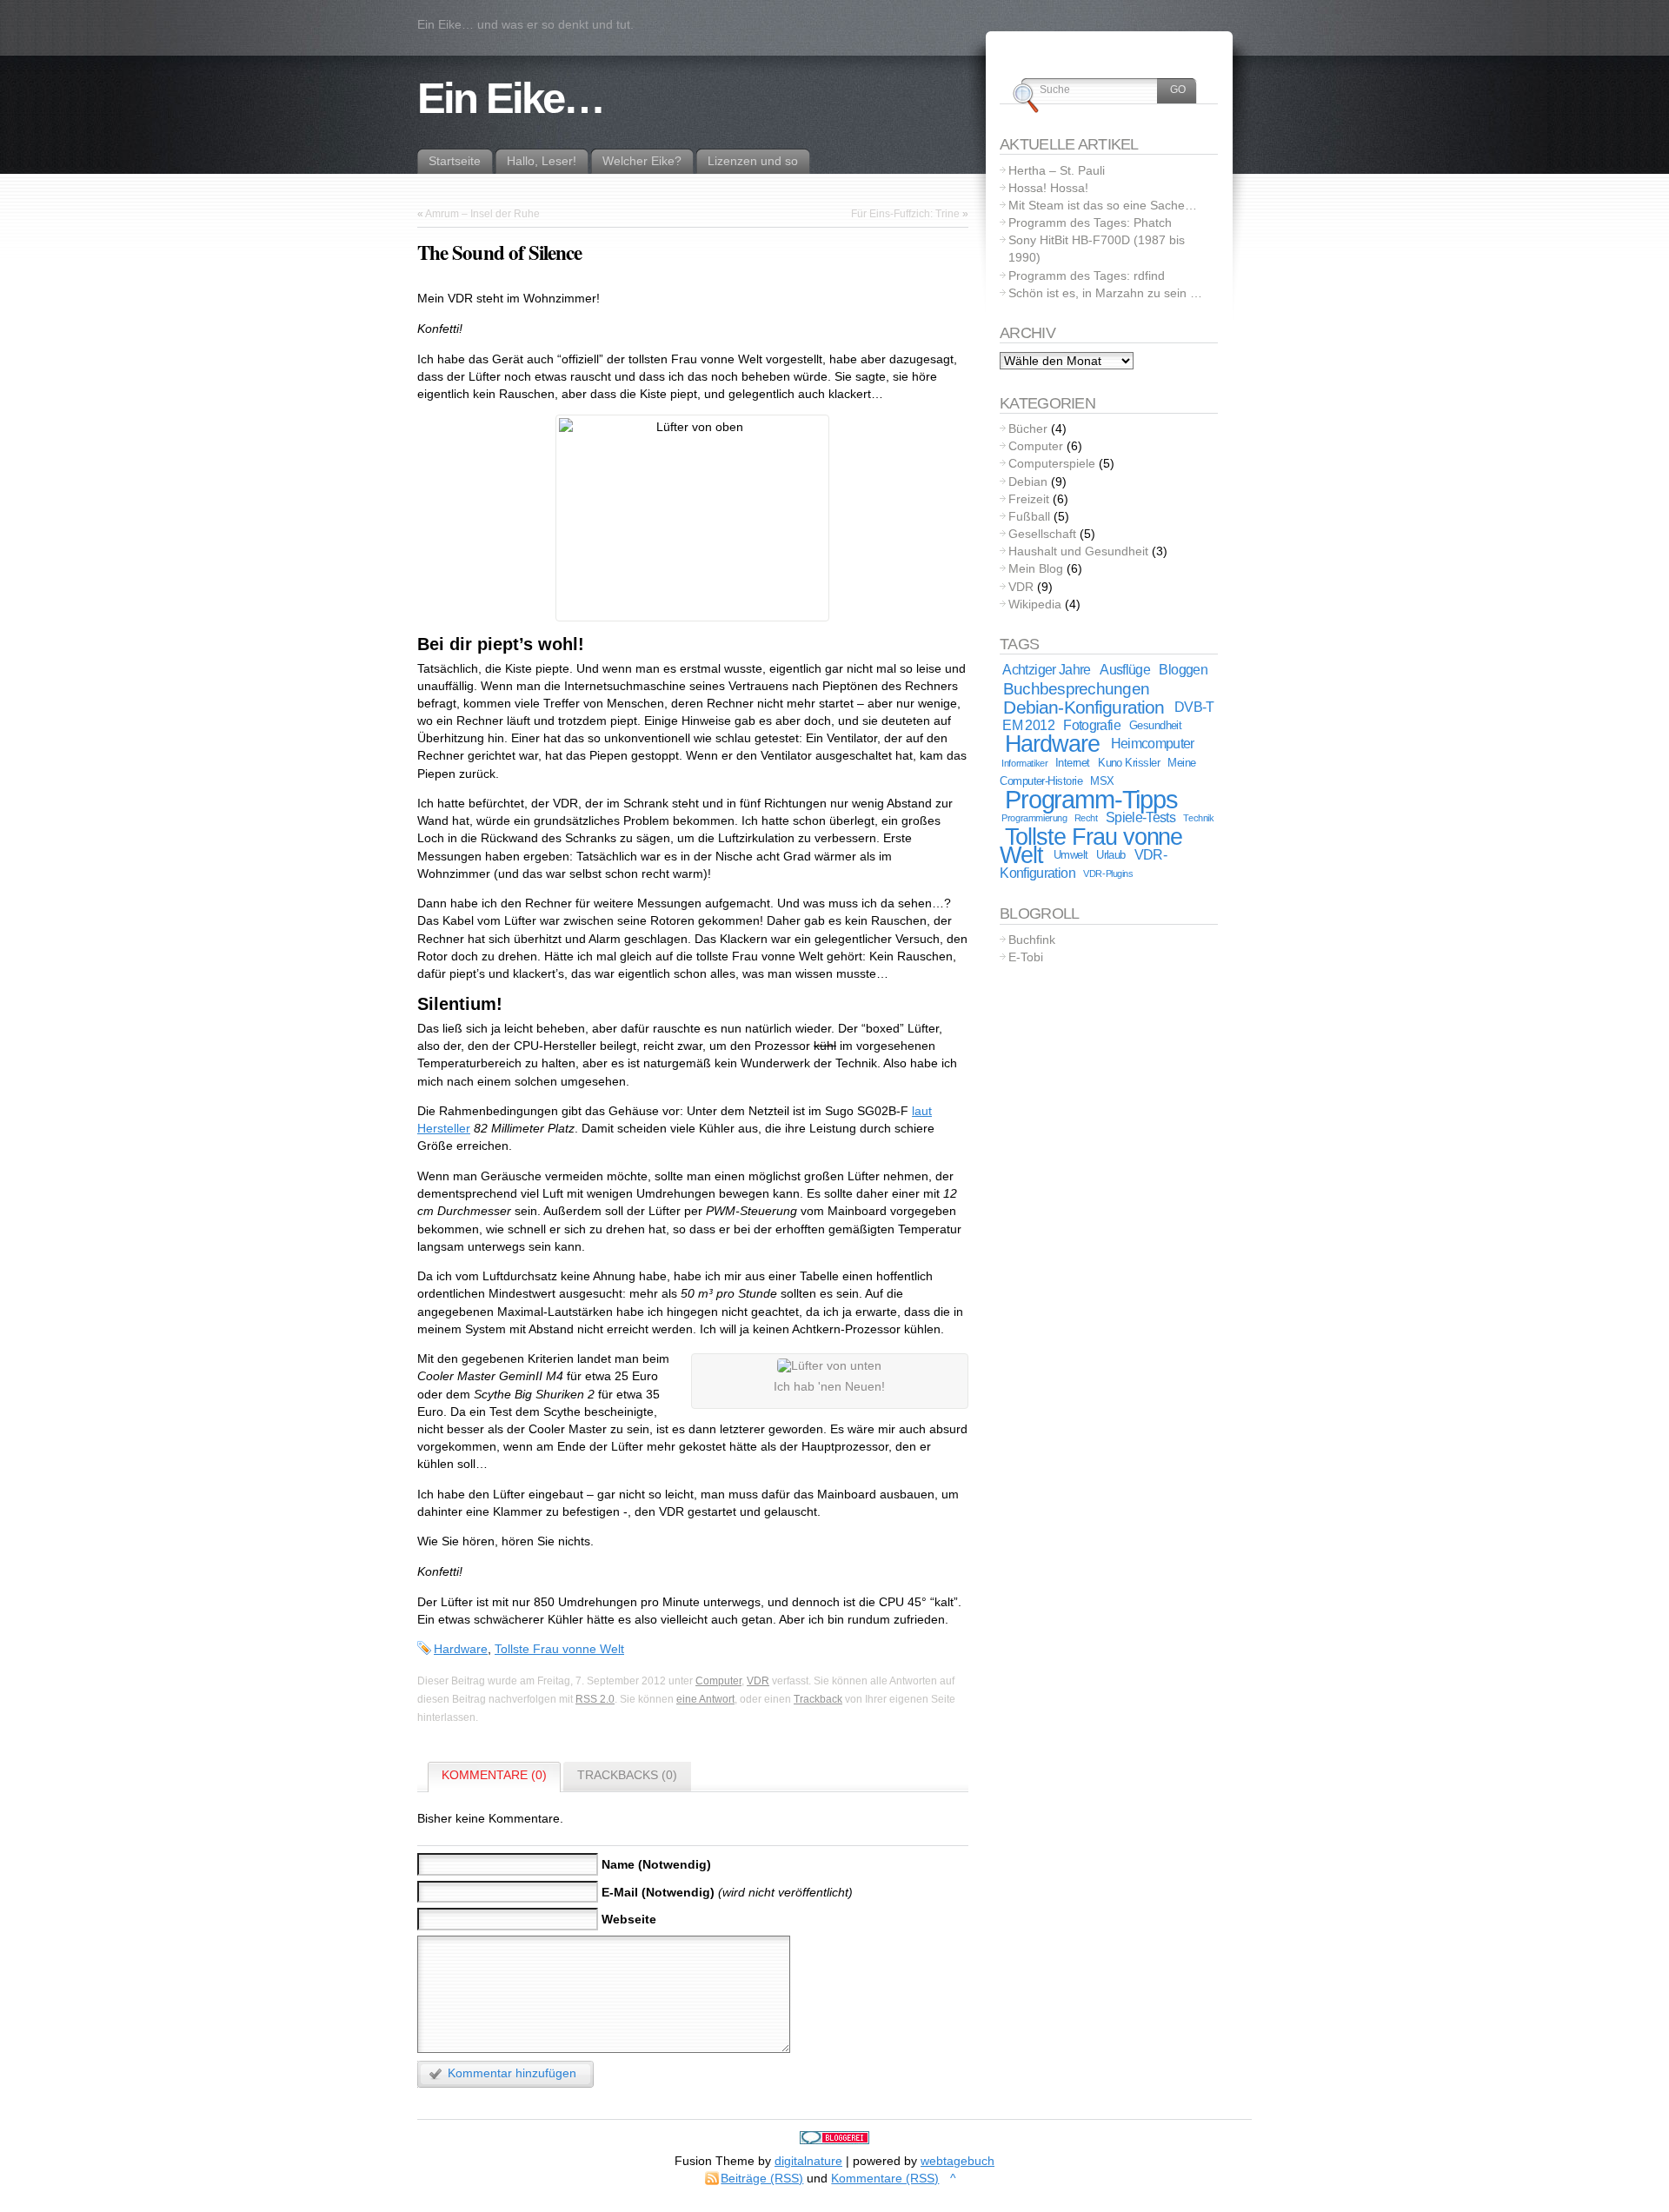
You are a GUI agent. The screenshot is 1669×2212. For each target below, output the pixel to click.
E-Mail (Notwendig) (658, 1891)
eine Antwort (705, 1699)
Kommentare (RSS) (885, 2178)
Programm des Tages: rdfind (1087, 276)
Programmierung (1034, 818)
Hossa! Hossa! (1048, 188)
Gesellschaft (1042, 534)
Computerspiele (1052, 463)
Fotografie (1092, 725)
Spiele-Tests (1140, 817)
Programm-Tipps (1091, 799)
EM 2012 (1028, 725)
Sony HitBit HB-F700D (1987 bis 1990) (1097, 249)
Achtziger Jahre (1046, 670)
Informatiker (1024, 763)
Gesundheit (1156, 725)
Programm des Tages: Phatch (1090, 223)
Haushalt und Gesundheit (1078, 551)
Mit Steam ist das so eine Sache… (1103, 205)
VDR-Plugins (1108, 874)
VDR (758, 1681)
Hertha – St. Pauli (1057, 170)
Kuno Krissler (1129, 763)
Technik (1198, 818)
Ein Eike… (511, 98)
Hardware (461, 1649)
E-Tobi (1026, 957)
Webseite (629, 1919)
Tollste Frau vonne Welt (559, 1649)
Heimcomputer (1153, 744)
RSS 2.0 (595, 1699)
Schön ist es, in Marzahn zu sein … (1105, 293)
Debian (1028, 482)
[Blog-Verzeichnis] (834, 2140)
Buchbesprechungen (1076, 689)
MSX (1102, 781)
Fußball (1029, 516)
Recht (1086, 818)
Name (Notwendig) (656, 1864)
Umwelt (1071, 855)
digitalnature (808, 2161)
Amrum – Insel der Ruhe (482, 214)
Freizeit (1029, 499)
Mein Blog (1036, 568)
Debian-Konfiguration (1084, 707)
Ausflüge (1125, 670)
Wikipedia (1035, 604)
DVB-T (1194, 707)
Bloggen (1183, 670)
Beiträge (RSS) (762, 2178)
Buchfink (1032, 940)
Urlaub (1111, 855)
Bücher (1028, 428)
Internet (1073, 763)
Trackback (818, 1699)
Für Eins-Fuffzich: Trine (905, 214)
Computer (718, 1681)
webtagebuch (958, 2161)
